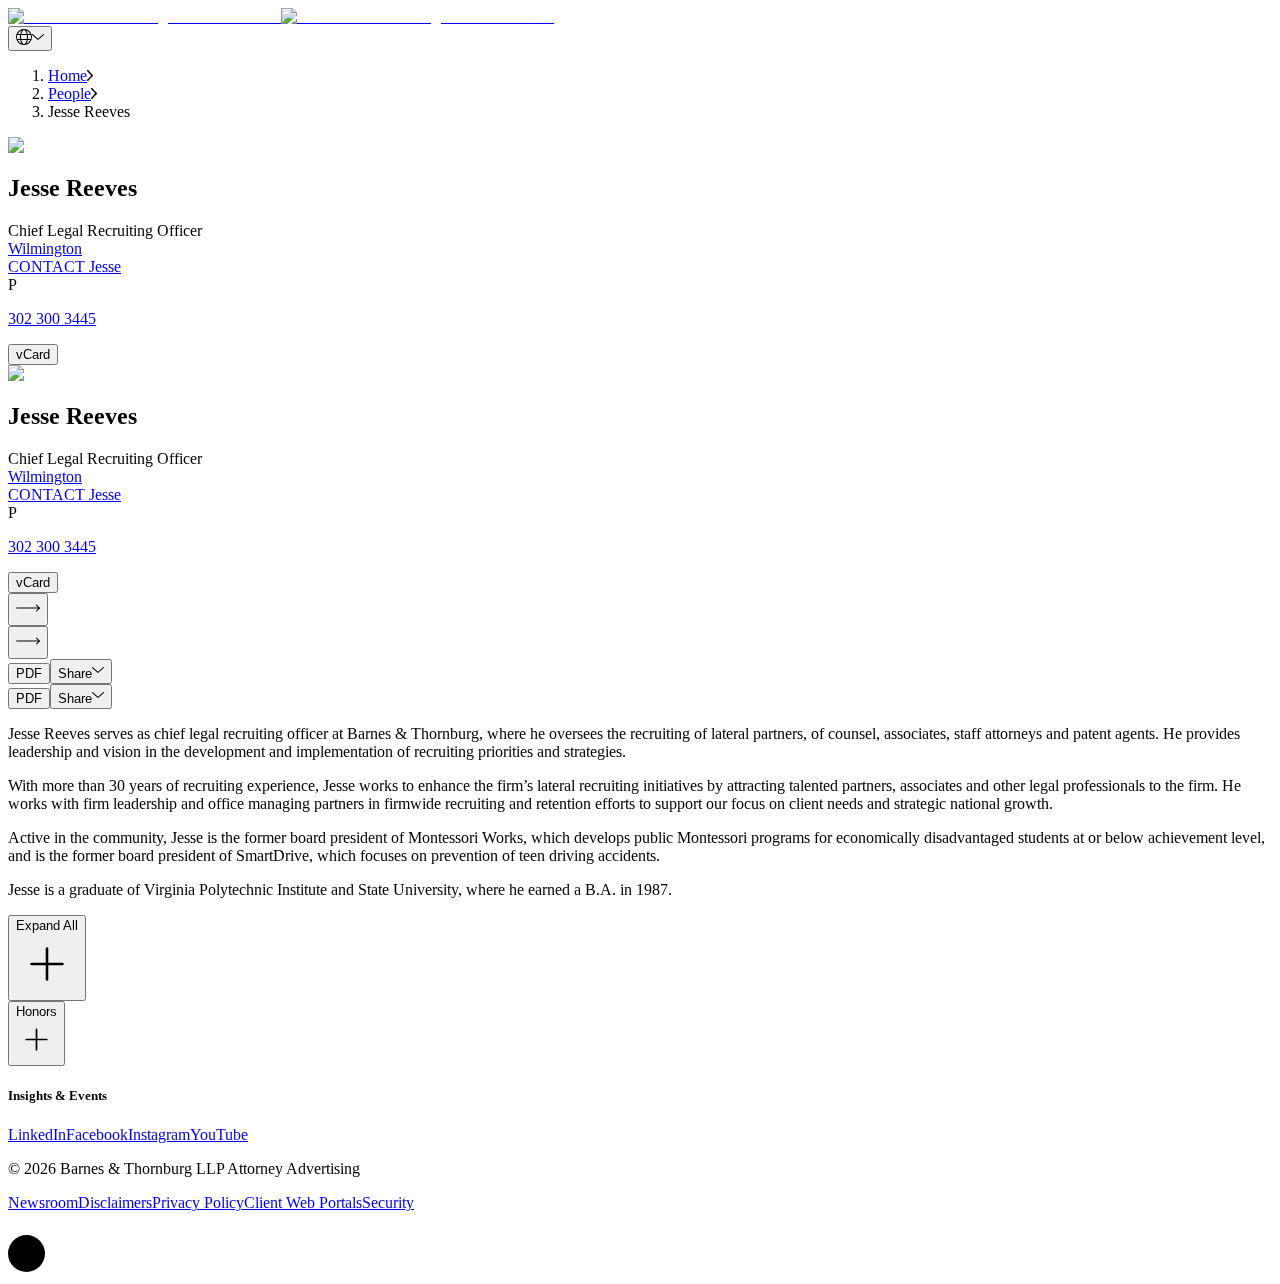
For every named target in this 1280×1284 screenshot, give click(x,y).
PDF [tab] (29, 673)
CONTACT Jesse (64, 266)
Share (75, 673)
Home (67, 75)
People (69, 93)
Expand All (47, 925)
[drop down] (30, 38)
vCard (33, 354)
